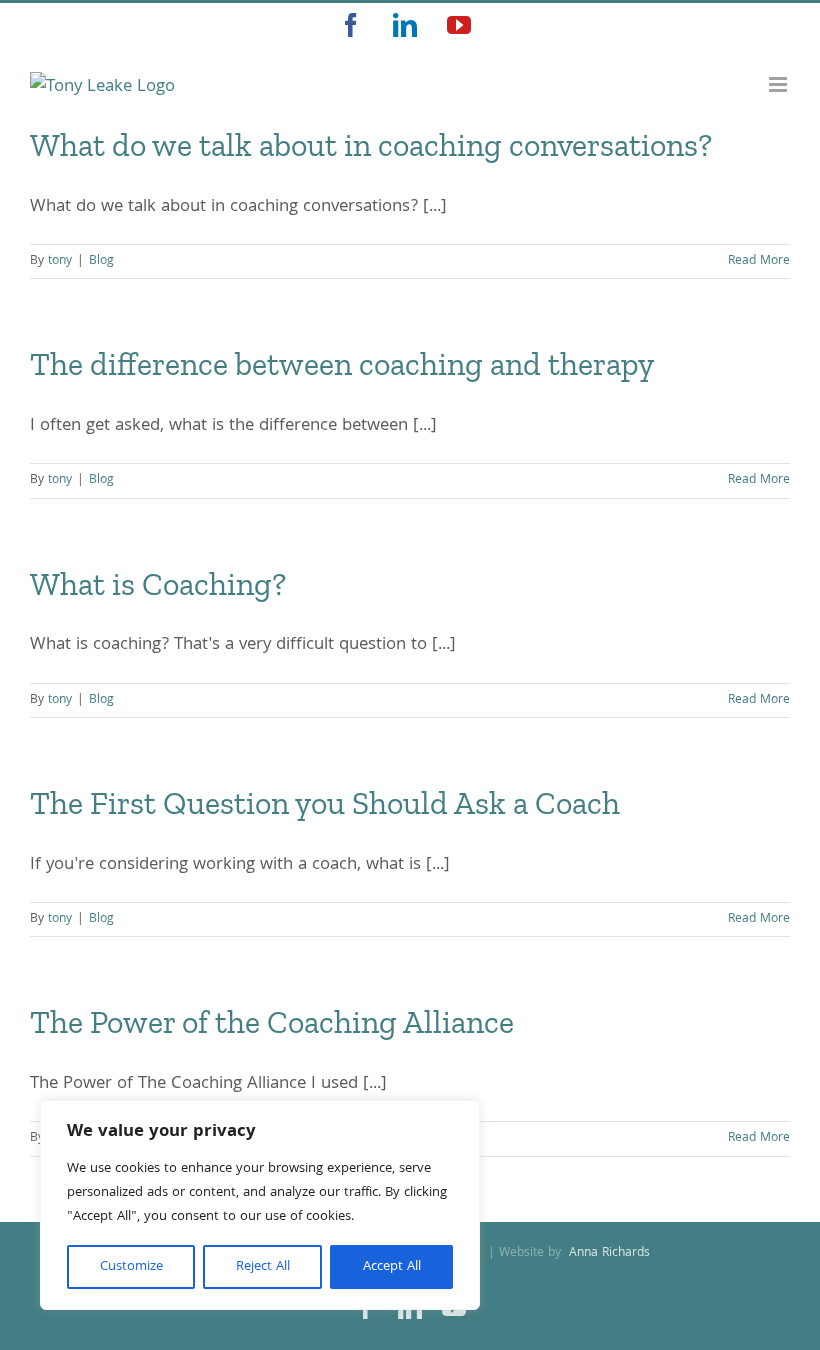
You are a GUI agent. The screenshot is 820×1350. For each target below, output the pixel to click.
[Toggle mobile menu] (779, 84)
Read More (759, 261)
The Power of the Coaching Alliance (272, 1022)
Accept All (392, 1267)
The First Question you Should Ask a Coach (325, 803)
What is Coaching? (158, 584)
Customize (131, 1267)
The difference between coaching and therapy (342, 364)
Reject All (263, 1267)
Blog (101, 261)
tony (60, 261)
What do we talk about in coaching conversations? (371, 145)
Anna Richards (607, 1253)
